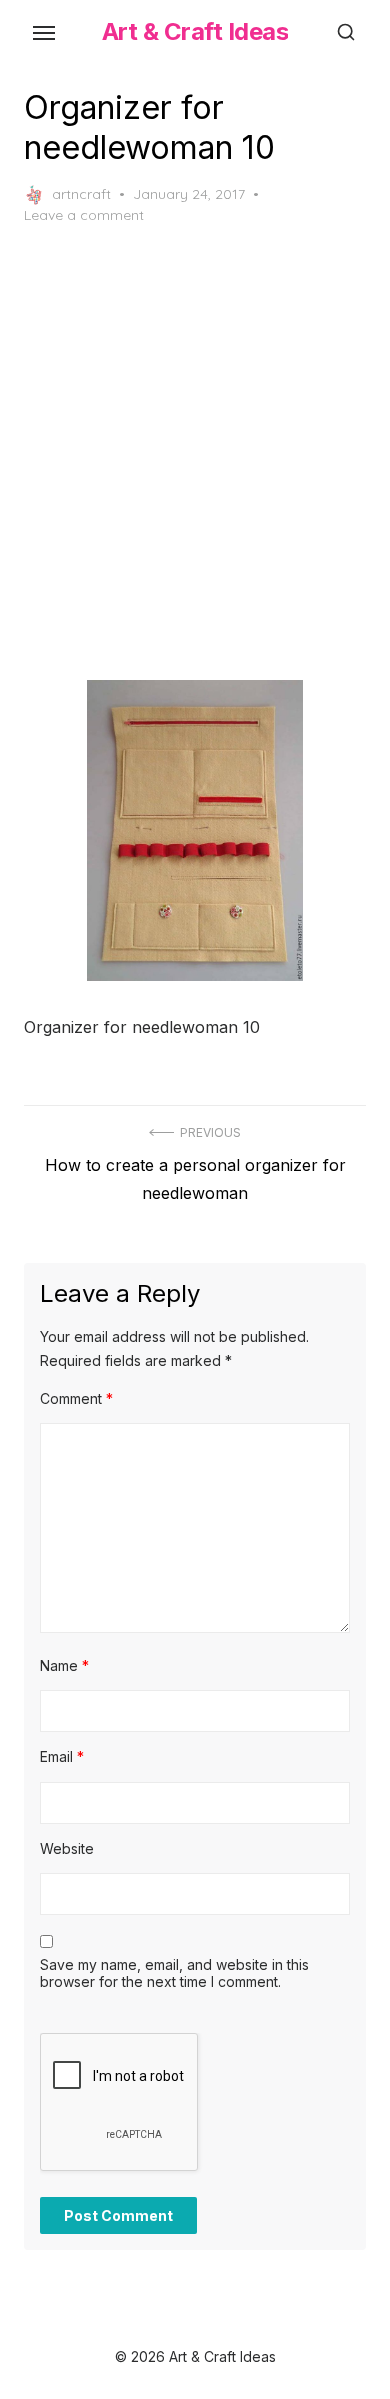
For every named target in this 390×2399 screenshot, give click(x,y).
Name (64, 1665)
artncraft (81, 194)
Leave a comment (84, 215)
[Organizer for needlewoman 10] (195, 830)
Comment (76, 1398)
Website (67, 1848)
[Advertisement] (195, 453)
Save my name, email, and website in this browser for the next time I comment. (174, 1973)
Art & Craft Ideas (195, 31)
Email (62, 1756)
